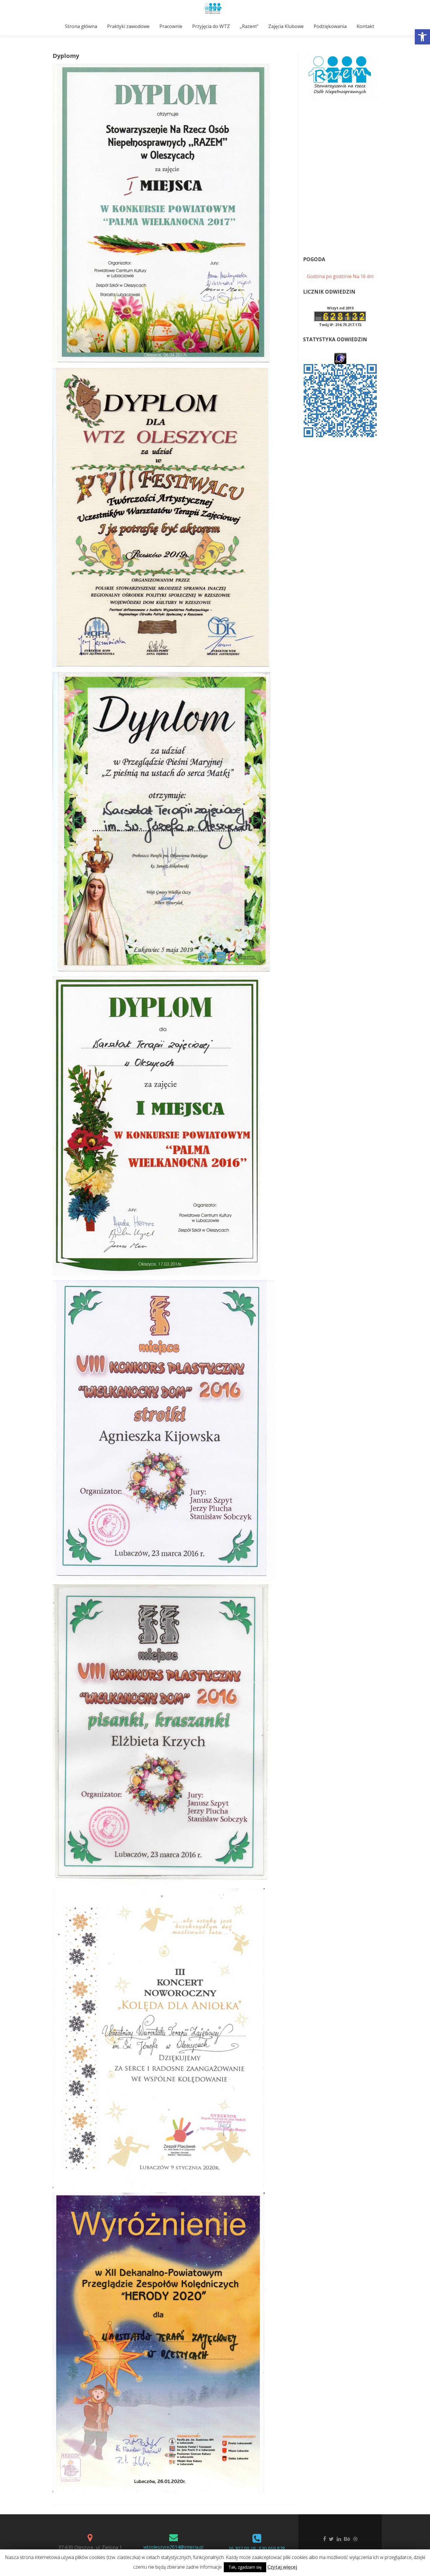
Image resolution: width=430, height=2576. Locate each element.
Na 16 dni (363, 276)
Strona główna (81, 26)
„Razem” (249, 26)
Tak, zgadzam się (245, 2567)
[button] (422, 37)
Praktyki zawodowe (128, 26)
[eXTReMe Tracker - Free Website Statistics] (340, 358)
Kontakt (365, 26)
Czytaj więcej (282, 2567)
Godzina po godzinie (329, 276)
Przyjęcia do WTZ (211, 26)
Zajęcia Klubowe (286, 26)
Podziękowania (330, 26)
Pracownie (171, 26)
